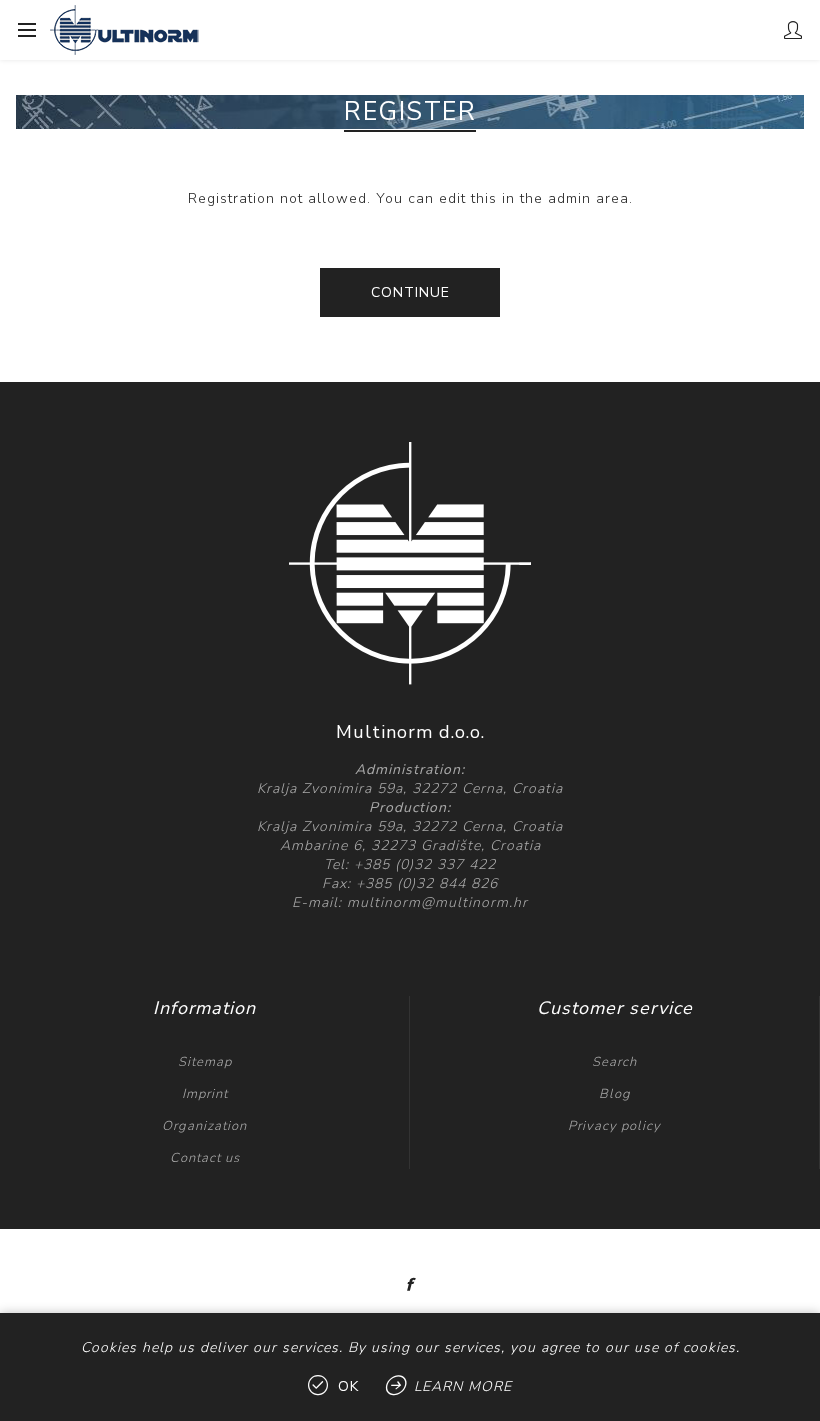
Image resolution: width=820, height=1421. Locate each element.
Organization (204, 1126)
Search (614, 1062)
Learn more (463, 1386)
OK (348, 1386)
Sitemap (205, 1062)
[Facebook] (410, 1285)
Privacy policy (614, 1126)
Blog (615, 1094)
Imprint (205, 1094)
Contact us (205, 1158)
